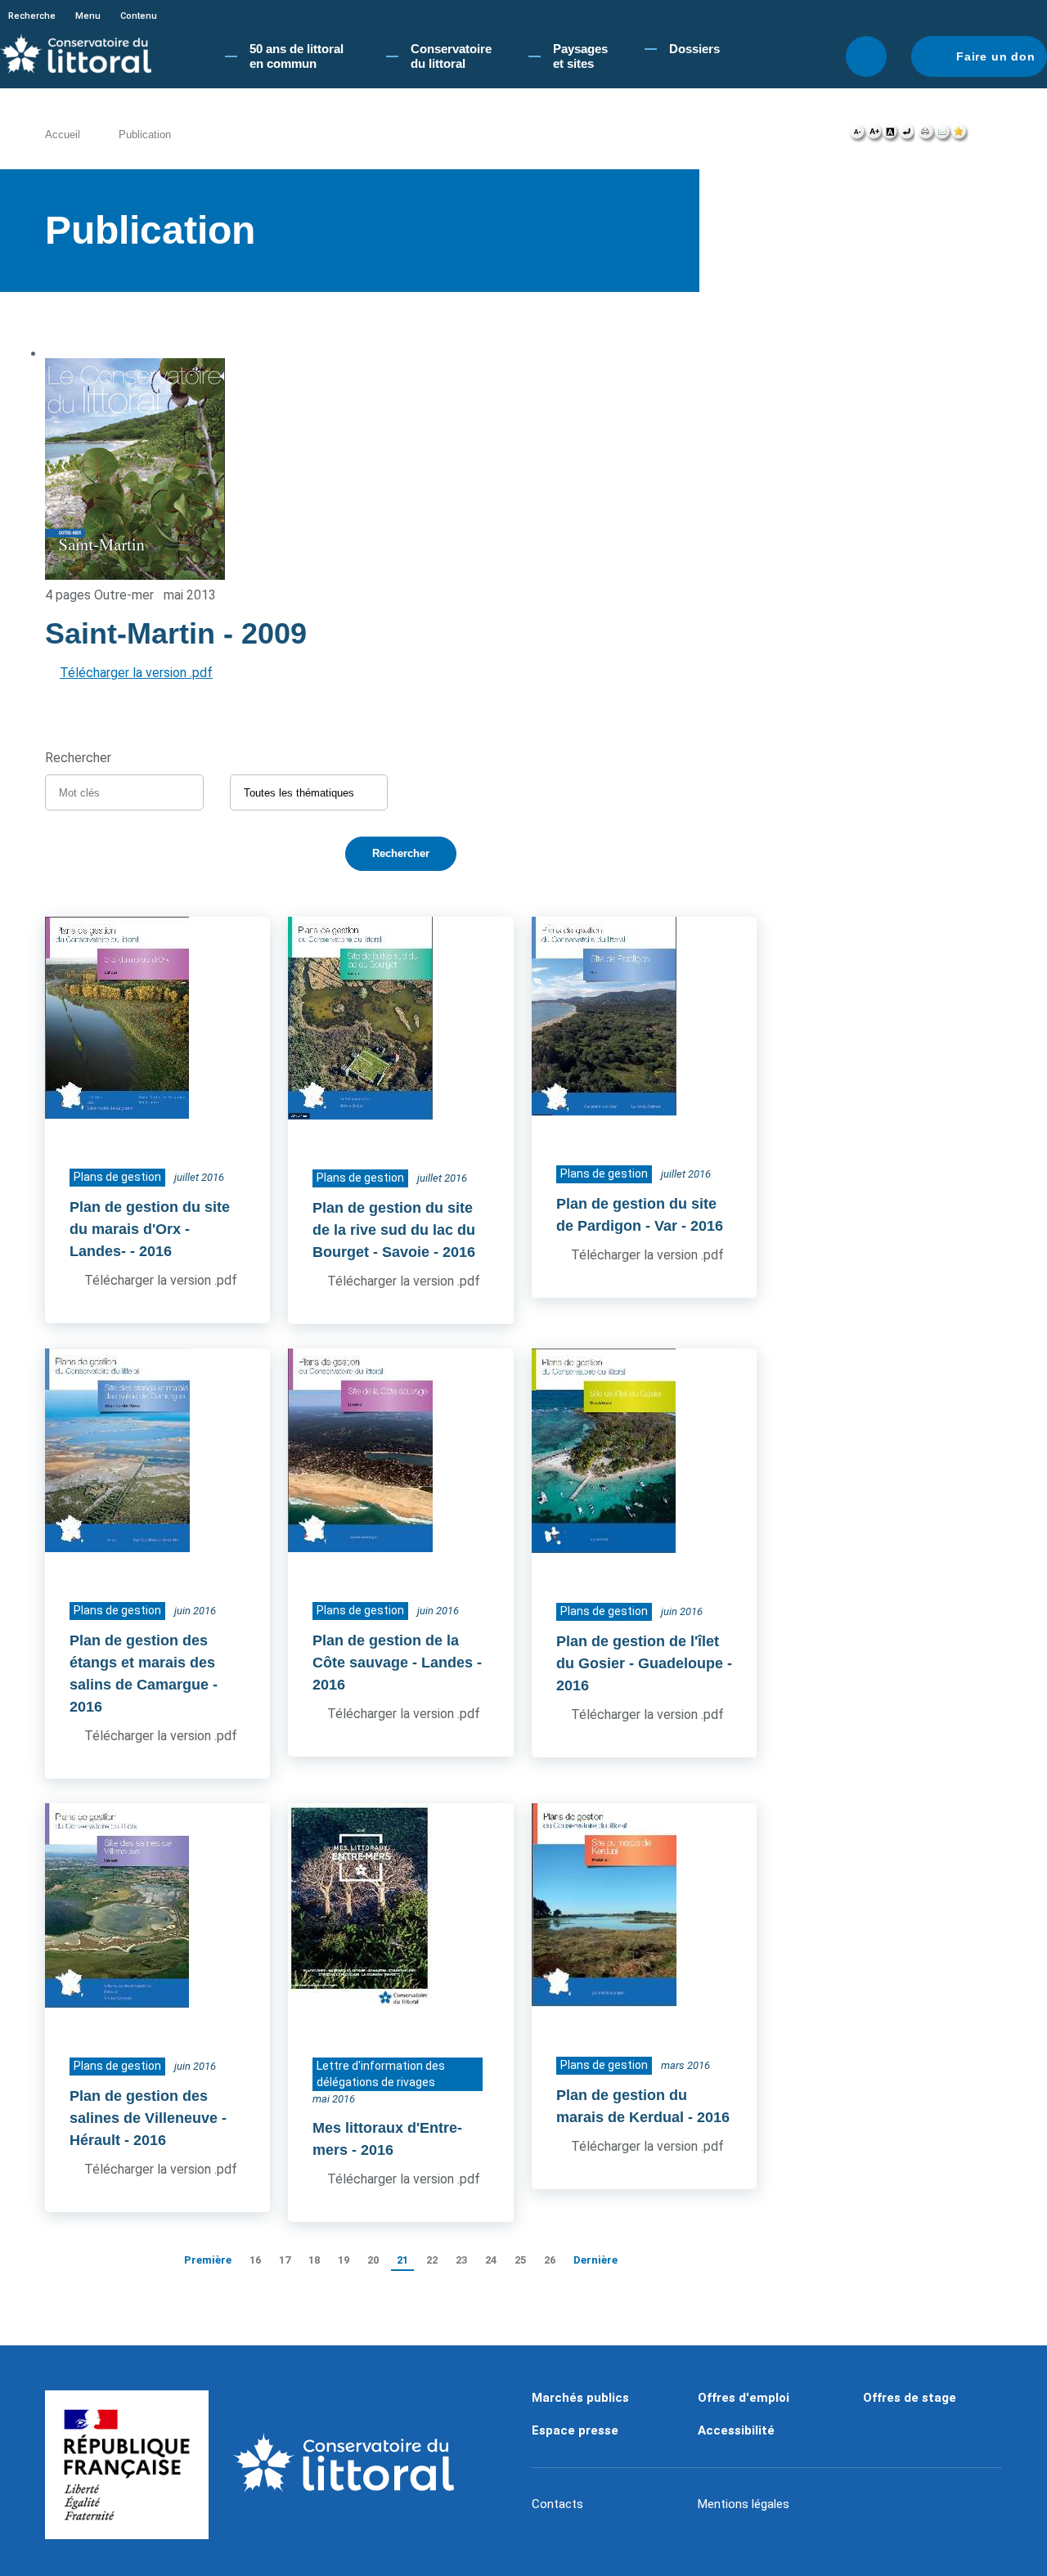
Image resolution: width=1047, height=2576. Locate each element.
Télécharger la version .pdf (136, 673)
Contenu (139, 16)
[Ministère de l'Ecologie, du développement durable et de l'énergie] (127, 2465)
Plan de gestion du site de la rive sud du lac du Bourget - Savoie (394, 1230)
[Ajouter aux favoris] (959, 136)
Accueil (63, 135)
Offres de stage (910, 2398)
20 (373, 2260)
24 (491, 2260)
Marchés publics (580, 2398)
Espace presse (575, 2430)
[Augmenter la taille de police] (874, 136)
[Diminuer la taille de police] (858, 136)
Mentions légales (744, 2504)
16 (255, 2260)
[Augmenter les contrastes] (890, 136)
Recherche (32, 16)
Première (208, 2260)
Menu (88, 16)
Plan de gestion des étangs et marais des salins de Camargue (142, 1663)
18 (314, 2260)
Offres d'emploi (744, 2398)
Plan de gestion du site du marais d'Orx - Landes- (150, 1229)
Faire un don (996, 56)
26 (550, 2260)
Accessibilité (736, 2430)
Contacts (557, 2504)
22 (432, 2260)
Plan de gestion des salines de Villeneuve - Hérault (148, 2118)
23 (461, 2260)
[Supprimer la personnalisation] (906, 136)
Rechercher (866, 56)
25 (520, 2260)
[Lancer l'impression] (926, 136)
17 (285, 2260)
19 (344, 2260)
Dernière (595, 2260)
